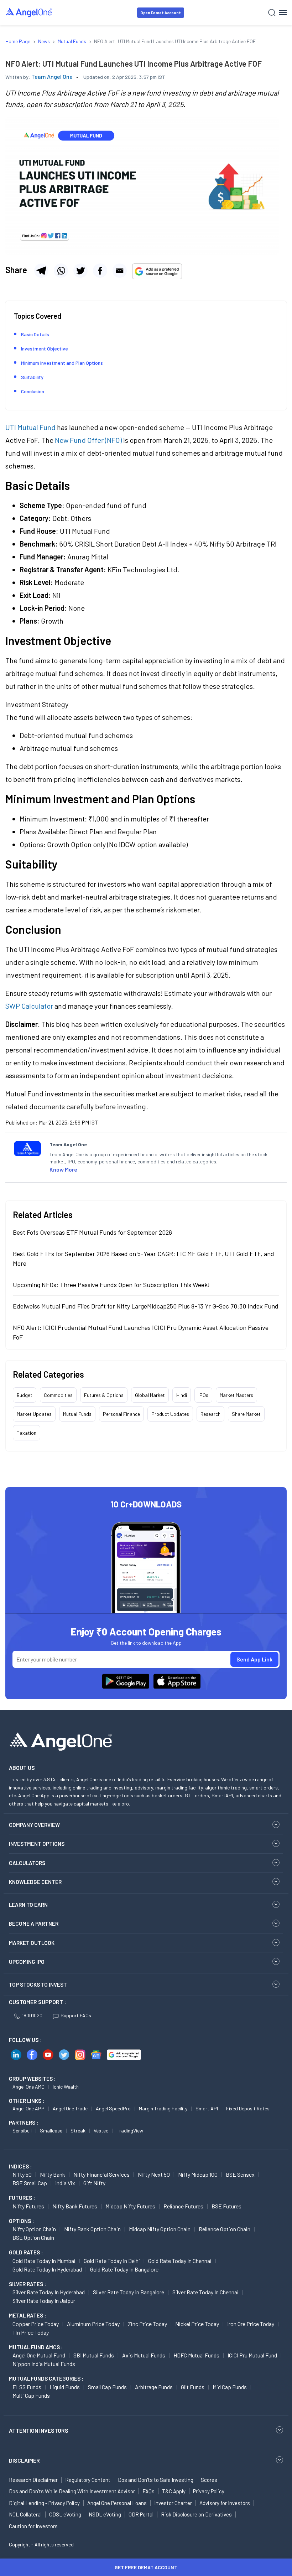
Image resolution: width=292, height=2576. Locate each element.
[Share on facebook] (100, 271)
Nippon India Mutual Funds (44, 2364)
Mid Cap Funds (230, 2387)
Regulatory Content (88, 2480)
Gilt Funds (193, 2387)
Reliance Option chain (225, 2229)
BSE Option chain (33, 2237)
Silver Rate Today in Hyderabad (49, 2292)
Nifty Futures (28, 2206)
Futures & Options (104, 1395)
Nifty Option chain (34, 2229)
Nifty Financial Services (101, 2174)
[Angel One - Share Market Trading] (29, 12)
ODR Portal (141, 2514)
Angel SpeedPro (113, 2108)
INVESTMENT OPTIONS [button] (37, 1844)
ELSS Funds (27, 2387)
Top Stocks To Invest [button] (38, 1985)
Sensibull (22, 2131)
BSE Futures (226, 2206)
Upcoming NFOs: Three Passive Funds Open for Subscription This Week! (111, 1285)
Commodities (58, 1395)
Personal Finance (121, 1414)
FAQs (148, 2491)
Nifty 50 (22, 2174)
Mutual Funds (77, 1414)
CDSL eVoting (65, 2514)
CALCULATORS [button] (27, 1863)
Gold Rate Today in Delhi (112, 2261)
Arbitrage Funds (154, 2387)
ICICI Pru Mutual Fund (252, 2355)
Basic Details (35, 334)
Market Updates (34, 1414)
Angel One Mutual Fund (39, 2355)
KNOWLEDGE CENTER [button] (35, 1882)
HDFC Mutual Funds (196, 2355)
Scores (209, 2480)
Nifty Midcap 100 (198, 2174)
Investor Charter (173, 2503)
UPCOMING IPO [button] (27, 1962)
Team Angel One (52, 76)
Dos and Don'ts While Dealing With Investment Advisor (72, 2491)
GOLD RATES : (26, 2252)
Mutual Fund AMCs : (36, 2347)
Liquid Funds (65, 2387)
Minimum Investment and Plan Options (62, 363)
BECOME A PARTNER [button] (34, 1924)
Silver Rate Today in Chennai (205, 2292)
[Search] (272, 13)
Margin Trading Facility (163, 2108)
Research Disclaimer (33, 2480)
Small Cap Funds (107, 2387)
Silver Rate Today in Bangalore (129, 2292)
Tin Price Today (31, 2332)
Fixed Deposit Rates (248, 2108)
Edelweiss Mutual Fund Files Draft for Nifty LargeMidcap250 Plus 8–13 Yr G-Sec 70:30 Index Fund (146, 1306)
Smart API (207, 2108)
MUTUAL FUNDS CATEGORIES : (46, 2378)
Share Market (246, 1414)
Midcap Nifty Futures (130, 2206)
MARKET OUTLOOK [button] (32, 1943)
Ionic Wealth (66, 2087)
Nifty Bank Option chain (92, 2229)
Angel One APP (28, 2108)
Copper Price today (36, 2324)
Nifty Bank (53, 2174)
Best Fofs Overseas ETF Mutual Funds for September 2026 (92, 1232)
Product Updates (170, 1414)
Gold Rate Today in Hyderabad (47, 2269)
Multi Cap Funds (31, 2395)
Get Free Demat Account (146, 2567)
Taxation (27, 1433)
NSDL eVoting (105, 2514)
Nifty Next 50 (154, 2174)
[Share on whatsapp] (61, 271)
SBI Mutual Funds (94, 2355)
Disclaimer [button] (24, 2460)
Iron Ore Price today (251, 2324)
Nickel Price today (197, 2324)
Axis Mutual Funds (144, 2355)
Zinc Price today (147, 2324)
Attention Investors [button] (39, 2430)
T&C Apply (174, 2491)
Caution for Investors (33, 2526)
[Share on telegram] (41, 271)
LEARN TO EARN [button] (28, 1905)
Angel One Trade (70, 2108)
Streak (78, 2131)
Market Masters (236, 1395)
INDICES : (20, 2166)
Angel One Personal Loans (117, 2503)
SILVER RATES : (27, 2284)
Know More (63, 1169)
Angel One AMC (28, 2087)
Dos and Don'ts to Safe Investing (156, 2480)
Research (210, 1414)
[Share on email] (120, 271)
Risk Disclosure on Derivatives (196, 2514)
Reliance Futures (183, 2206)
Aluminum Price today (93, 2324)
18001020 (32, 2015)
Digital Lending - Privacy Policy (44, 2503)
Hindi (182, 1395)
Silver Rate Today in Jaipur (44, 2301)
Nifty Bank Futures (75, 2206)
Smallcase (51, 2131)
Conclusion (33, 391)
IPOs (203, 1395)
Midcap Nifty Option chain (160, 2229)
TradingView (130, 2131)
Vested (101, 2131)
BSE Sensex (240, 2174)
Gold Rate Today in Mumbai (44, 2261)
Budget (25, 1395)
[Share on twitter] (80, 271)
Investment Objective (45, 349)
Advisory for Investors (225, 2503)
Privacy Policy (209, 2491)
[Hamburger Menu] (283, 12)
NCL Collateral (25, 2514)
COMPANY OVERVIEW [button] (34, 1825)
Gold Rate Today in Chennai (180, 2261)
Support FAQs (76, 2015)
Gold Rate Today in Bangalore (124, 2269)
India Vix (65, 2183)
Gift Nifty (94, 2183)
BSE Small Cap (30, 2183)
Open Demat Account (161, 13)
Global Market (150, 1395)
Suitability (32, 377)
